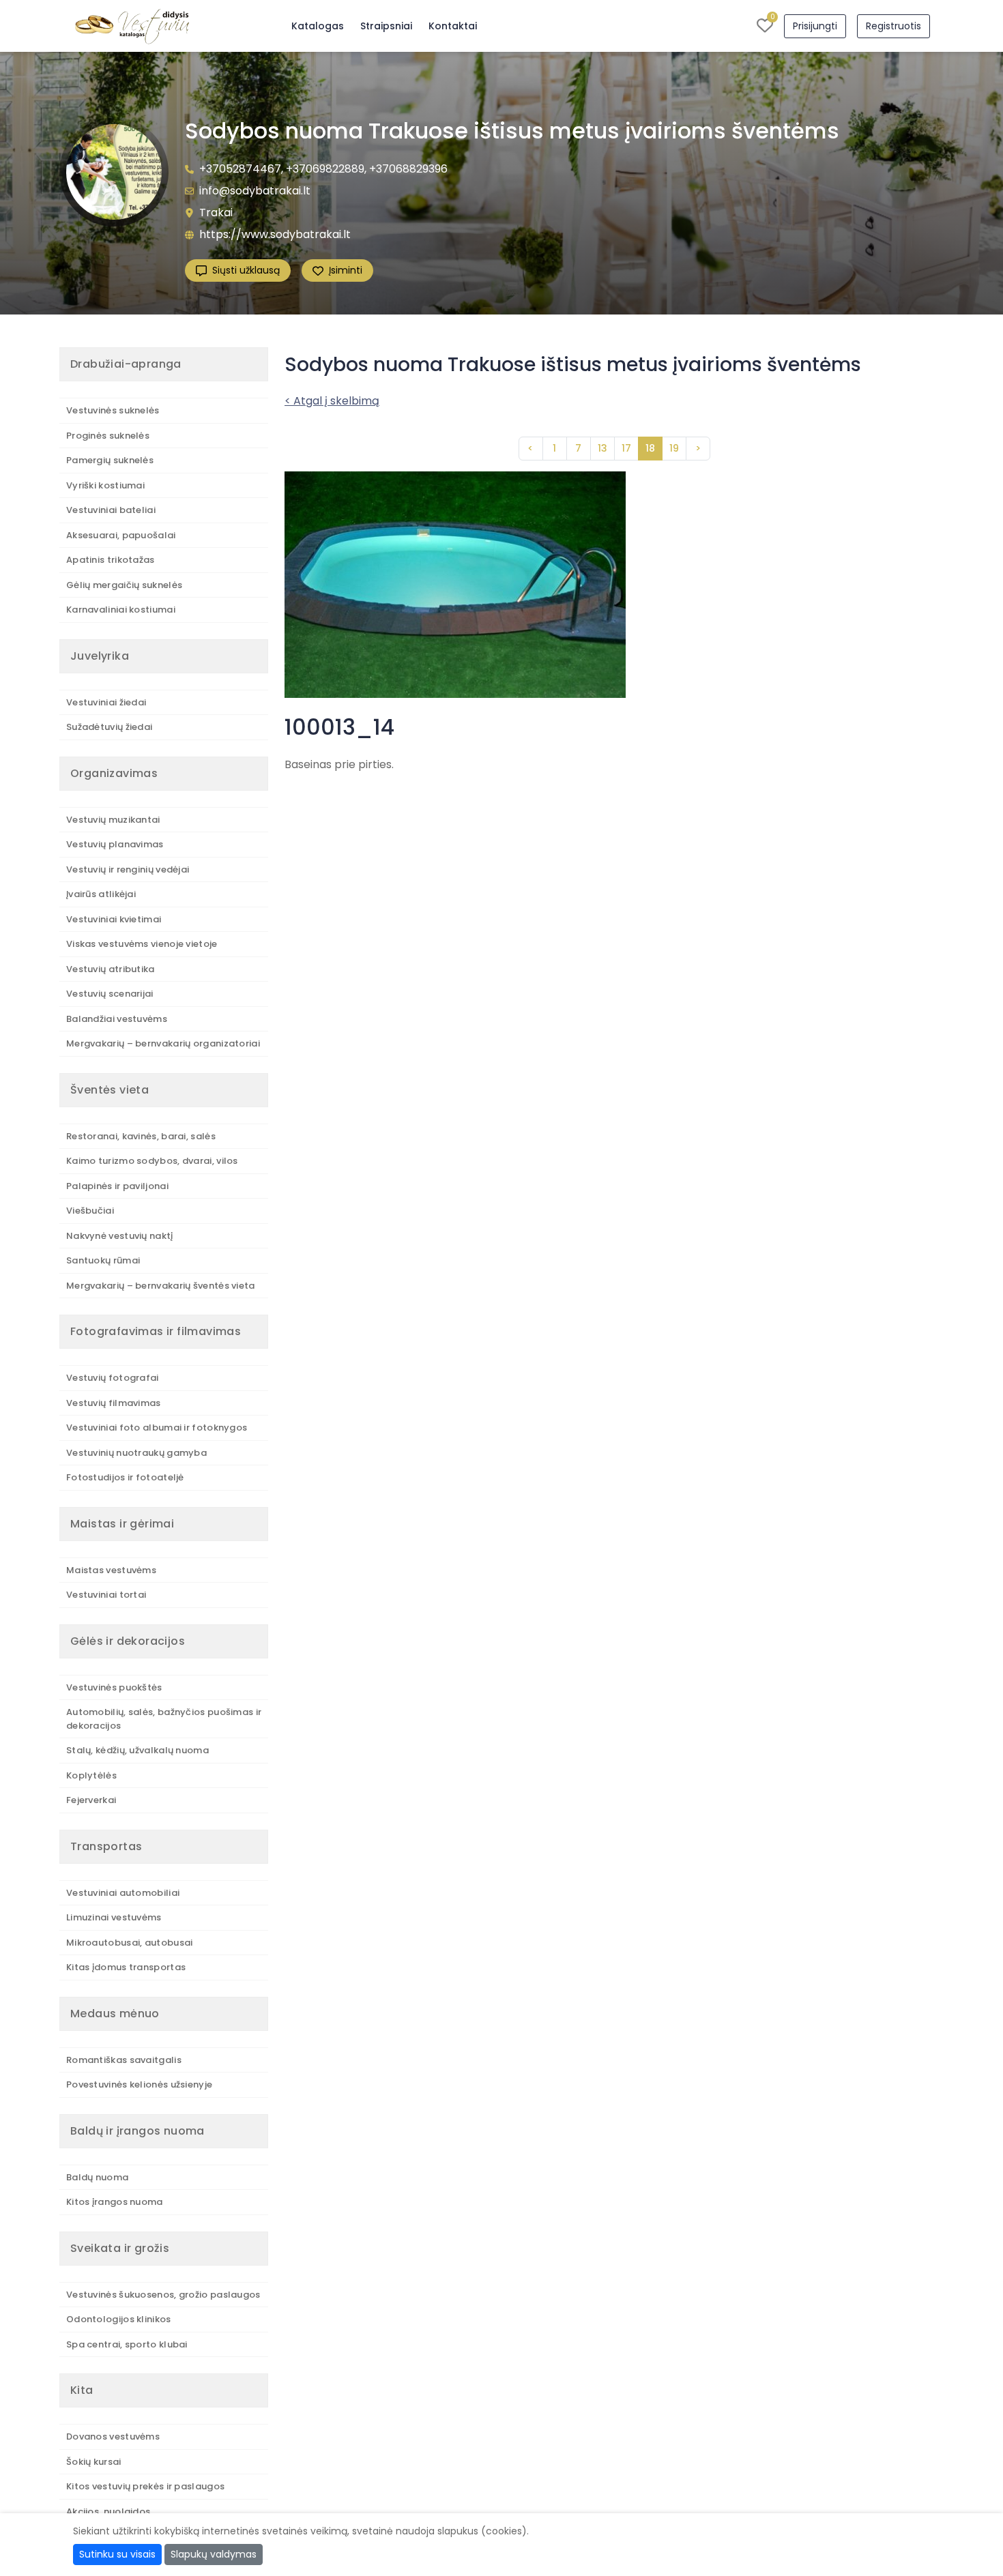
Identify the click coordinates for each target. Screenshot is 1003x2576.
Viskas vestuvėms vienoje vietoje (142, 944)
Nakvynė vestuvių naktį (120, 1236)
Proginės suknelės (108, 436)
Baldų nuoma (97, 2177)
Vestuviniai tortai (106, 1595)
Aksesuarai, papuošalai (121, 535)
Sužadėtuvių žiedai (109, 727)
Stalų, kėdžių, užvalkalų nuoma (137, 1750)
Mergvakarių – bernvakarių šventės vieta (161, 1286)
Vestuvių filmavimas (114, 1403)
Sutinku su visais (117, 2554)
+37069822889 (325, 169)
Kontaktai (453, 26)
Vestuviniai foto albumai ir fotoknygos (157, 1428)
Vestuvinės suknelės (113, 410)
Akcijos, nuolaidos (108, 2512)
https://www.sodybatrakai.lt (275, 234)
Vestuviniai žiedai (106, 702)
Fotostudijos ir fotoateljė (125, 1477)
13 (602, 448)
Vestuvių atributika (111, 969)
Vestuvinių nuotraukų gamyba (136, 1453)
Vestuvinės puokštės (114, 1687)
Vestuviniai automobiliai (123, 1893)
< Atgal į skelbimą (332, 401)
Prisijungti (815, 26)
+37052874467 (240, 169)
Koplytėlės (91, 1775)
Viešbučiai (90, 1211)
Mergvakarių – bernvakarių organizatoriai (163, 1043)
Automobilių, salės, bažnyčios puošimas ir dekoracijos (164, 1719)
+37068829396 (408, 169)
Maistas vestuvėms (111, 1570)
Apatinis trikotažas (111, 560)
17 (626, 448)
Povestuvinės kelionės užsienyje (139, 2084)
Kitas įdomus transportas (126, 1967)
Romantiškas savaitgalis (124, 2060)
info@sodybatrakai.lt (255, 191)
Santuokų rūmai (103, 1260)
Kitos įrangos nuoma (115, 2202)
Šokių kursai (94, 2462)
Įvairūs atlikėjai (101, 894)
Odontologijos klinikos (119, 2319)
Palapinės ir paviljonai (117, 1186)
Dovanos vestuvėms (113, 2436)
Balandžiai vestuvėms (117, 1019)
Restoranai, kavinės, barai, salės (141, 1136)
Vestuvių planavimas (115, 844)
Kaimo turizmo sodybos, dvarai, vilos (152, 1161)
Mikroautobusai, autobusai (130, 1943)
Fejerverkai (91, 1800)
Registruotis (893, 26)
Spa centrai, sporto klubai (127, 2344)
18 (650, 448)
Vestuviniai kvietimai (114, 919)
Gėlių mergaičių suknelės (124, 585)
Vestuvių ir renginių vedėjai (128, 869)
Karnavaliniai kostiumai (121, 610)
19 (674, 448)
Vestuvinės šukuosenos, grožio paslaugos (163, 2295)
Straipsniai (386, 26)
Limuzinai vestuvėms (114, 1917)
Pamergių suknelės (110, 460)
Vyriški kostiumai (105, 485)
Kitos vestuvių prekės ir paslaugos (145, 2486)
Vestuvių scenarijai (110, 994)
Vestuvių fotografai (113, 1378)
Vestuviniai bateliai (111, 510)
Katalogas (318, 26)
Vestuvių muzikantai (113, 820)
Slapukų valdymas (214, 2554)
